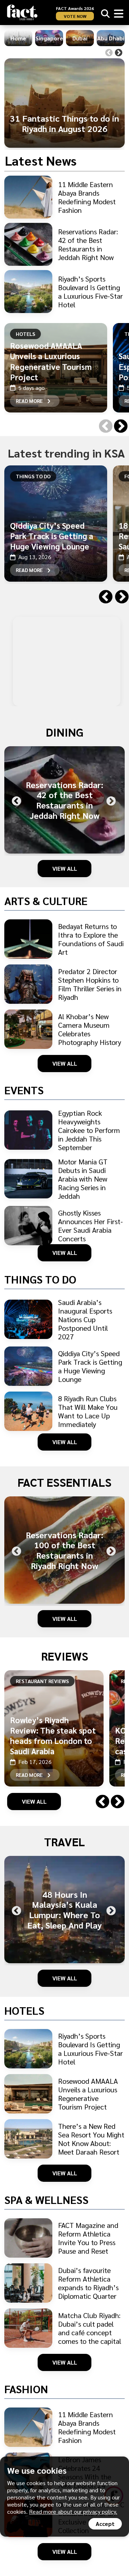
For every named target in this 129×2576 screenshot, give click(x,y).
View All (65, 868)
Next (119, 53)
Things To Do (33, 476)
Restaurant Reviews (42, 1681)
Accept (105, 2524)
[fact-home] (22, 12)
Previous (109, 53)
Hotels (25, 334)
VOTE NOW (75, 16)
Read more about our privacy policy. (73, 2511)
